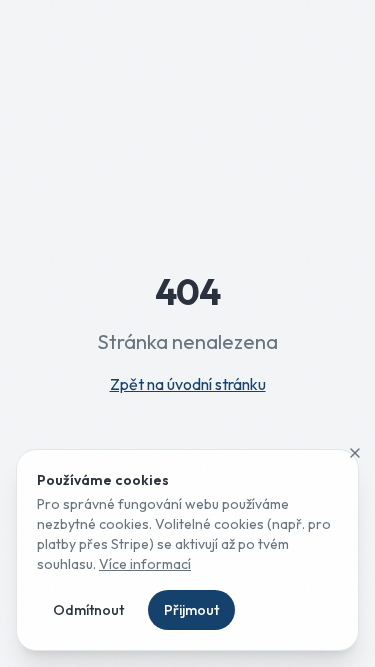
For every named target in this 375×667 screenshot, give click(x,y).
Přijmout (191, 610)
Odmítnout (88, 610)
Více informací (145, 564)
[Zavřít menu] (355, 453)
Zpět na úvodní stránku (188, 384)
